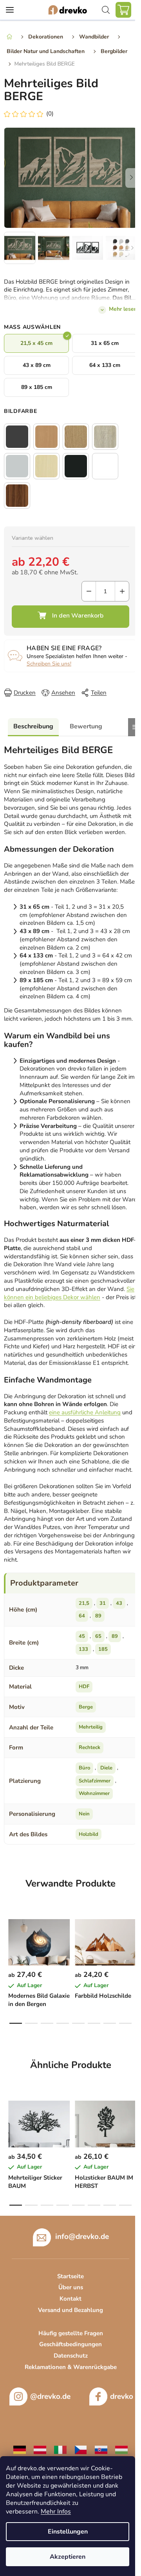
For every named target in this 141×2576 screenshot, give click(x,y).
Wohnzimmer (94, 1793)
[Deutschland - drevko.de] (20, 2449)
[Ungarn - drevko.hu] (121, 2449)
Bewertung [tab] (86, 726)
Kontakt (70, 2299)
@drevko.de (50, 2396)
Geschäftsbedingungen (70, 2344)
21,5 (84, 1603)
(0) (50, 114)
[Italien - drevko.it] (60, 2449)
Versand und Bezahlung (70, 2310)
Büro (84, 1768)
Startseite (70, 2276)
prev (8, 1938)
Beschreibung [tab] (33, 726)
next (133, 1938)
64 (82, 1616)
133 (83, 1649)
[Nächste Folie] (131, 178)
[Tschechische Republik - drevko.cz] (81, 2449)
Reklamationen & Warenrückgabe (71, 2367)
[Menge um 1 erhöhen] (122, 591)
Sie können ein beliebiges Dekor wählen (69, 1293)
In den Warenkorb (70, 617)
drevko (122, 2396)
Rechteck (89, 1747)
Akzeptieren (68, 2557)
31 (103, 1603)
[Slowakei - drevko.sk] (101, 2449)
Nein (84, 1814)
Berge (86, 1707)
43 (119, 1603)
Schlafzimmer (95, 1781)
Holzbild (89, 1834)
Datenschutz (71, 2356)
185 (103, 1649)
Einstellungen (68, 2532)
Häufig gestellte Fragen (71, 2333)
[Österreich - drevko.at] (40, 2449)
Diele (106, 1768)
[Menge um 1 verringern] (89, 591)
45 (82, 1636)
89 (98, 1616)
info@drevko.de (82, 2236)
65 (98, 1636)
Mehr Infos (56, 2512)
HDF (84, 1687)
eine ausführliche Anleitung (85, 1412)
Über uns (71, 2287)
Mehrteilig (91, 1727)
